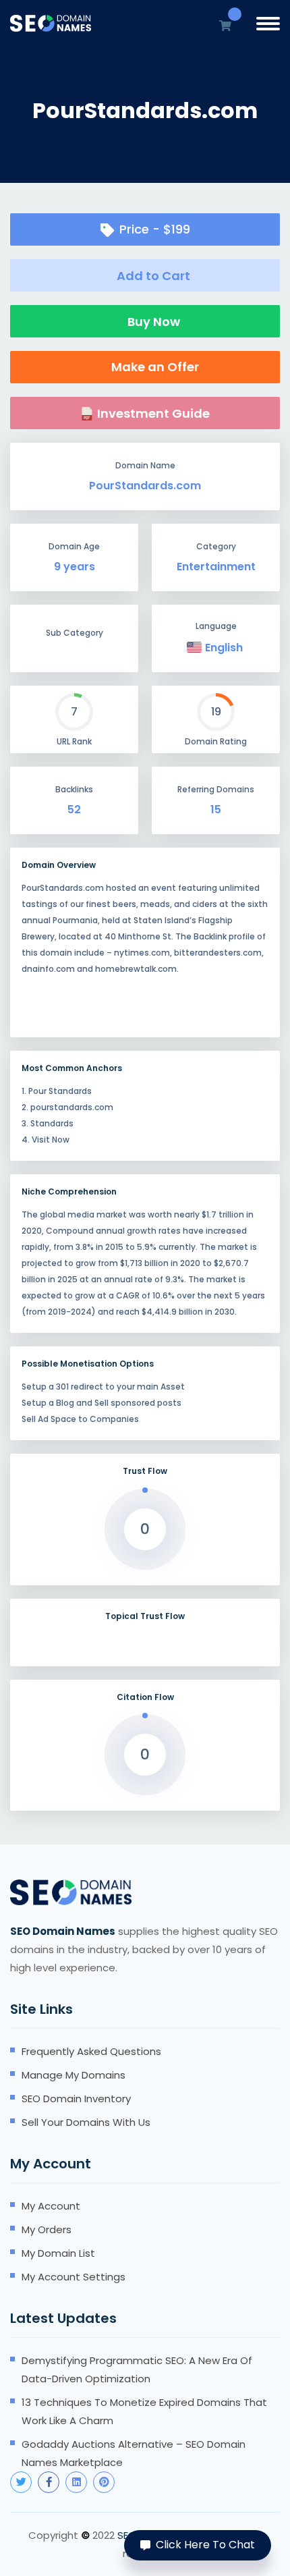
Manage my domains (74, 2075)
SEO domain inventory (76, 2099)
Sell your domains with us (86, 2122)
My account (51, 2206)
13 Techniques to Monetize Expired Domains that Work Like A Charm (144, 2411)
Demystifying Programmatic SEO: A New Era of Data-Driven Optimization (137, 2369)
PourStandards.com (145, 486)
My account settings (74, 2277)
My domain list (58, 2253)
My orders (47, 2229)
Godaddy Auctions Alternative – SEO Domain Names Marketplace (134, 2453)
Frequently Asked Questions (91, 2051)
